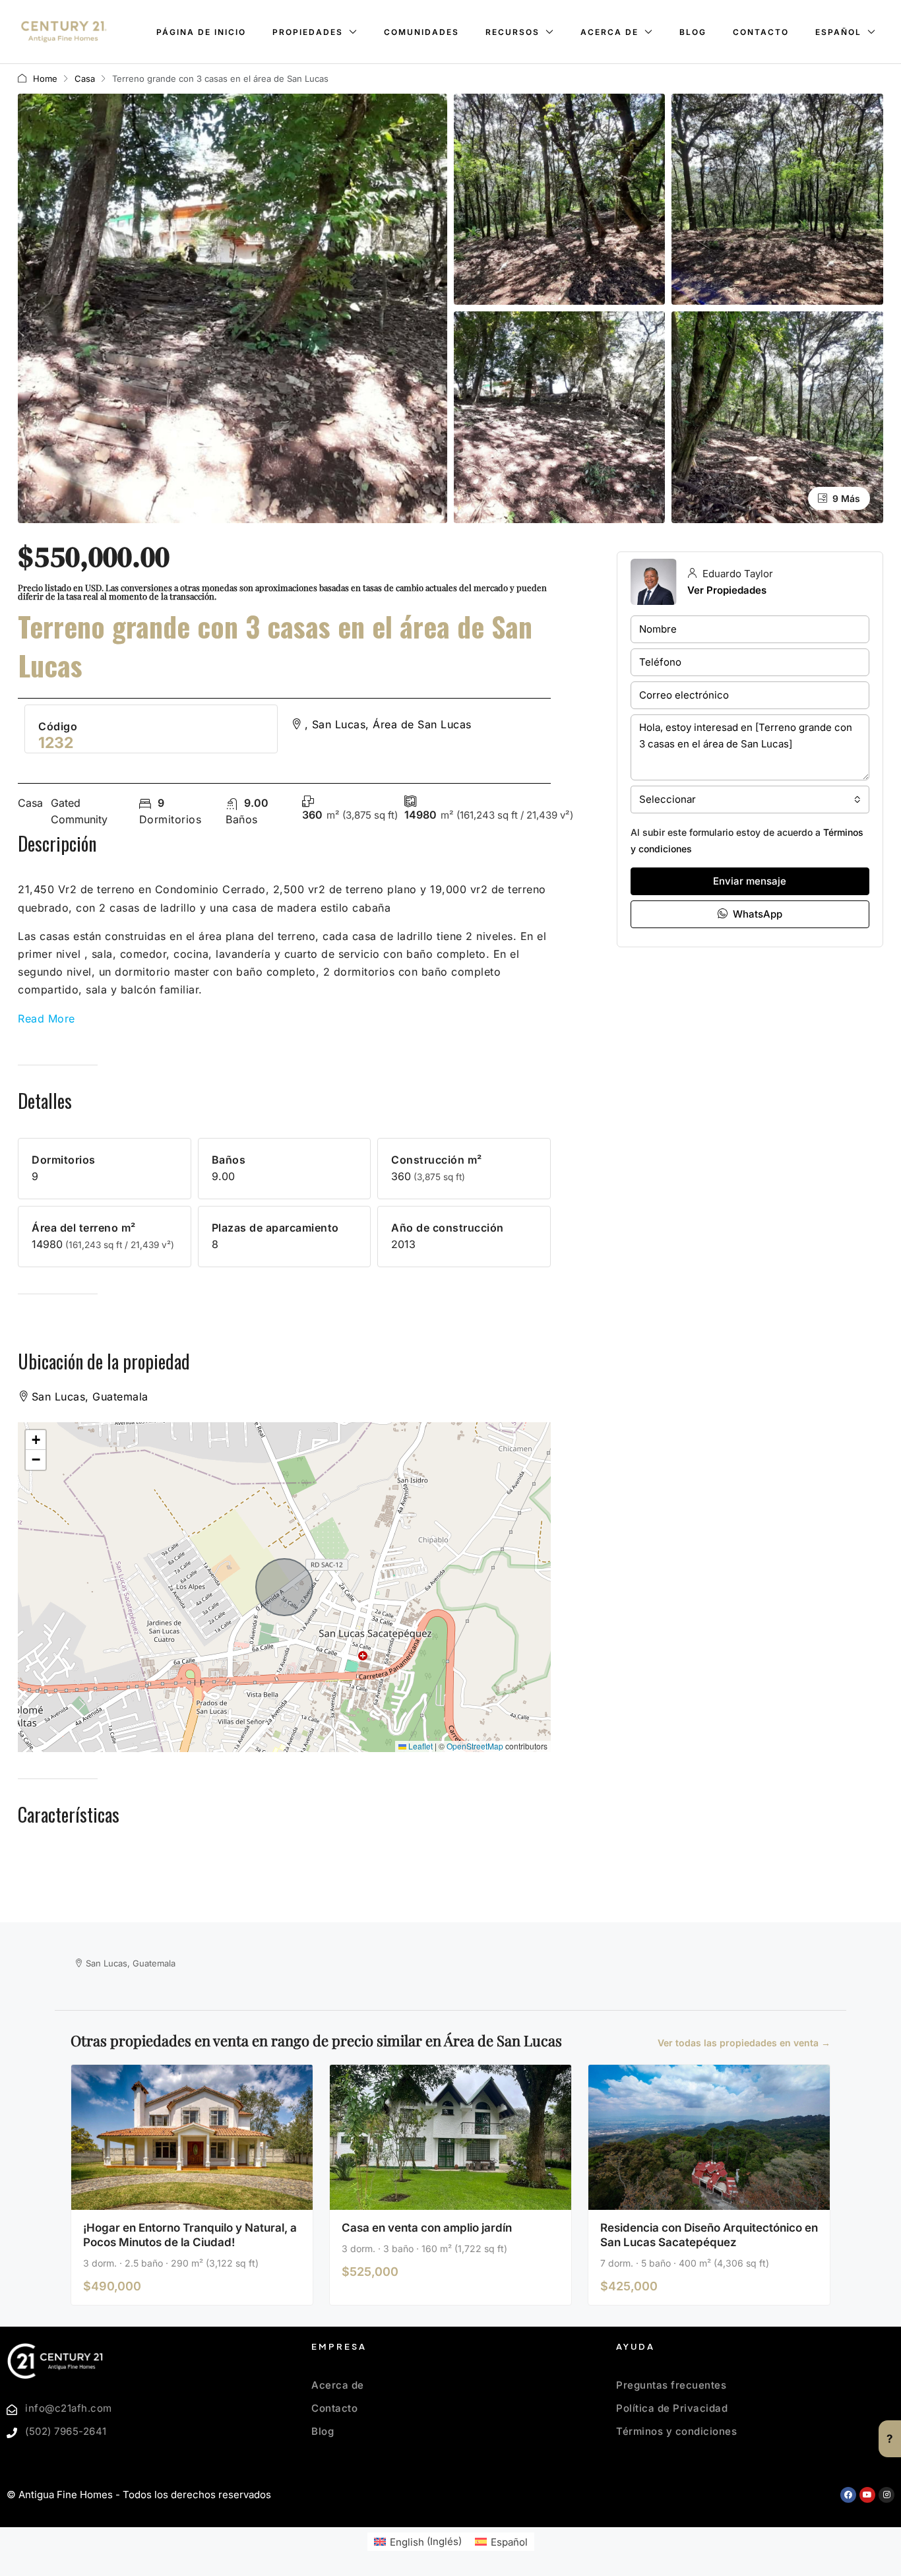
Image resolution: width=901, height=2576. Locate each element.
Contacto (761, 32)
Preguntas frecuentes (671, 2385)
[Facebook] (848, 2495)
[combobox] (750, 800)
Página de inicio (201, 32)
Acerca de (609, 32)
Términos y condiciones (676, 2431)
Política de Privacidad (672, 2408)
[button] (36, 1440)
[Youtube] (867, 2495)
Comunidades (421, 32)
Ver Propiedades (727, 590)
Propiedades (308, 32)
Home (45, 79)
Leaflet (419, 1746)
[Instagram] (886, 2495)
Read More (47, 1019)
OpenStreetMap (475, 1746)
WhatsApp (756, 914)
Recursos (513, 32)
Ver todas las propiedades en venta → (744, 2043)
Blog (693, 32)
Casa (85, 79)
